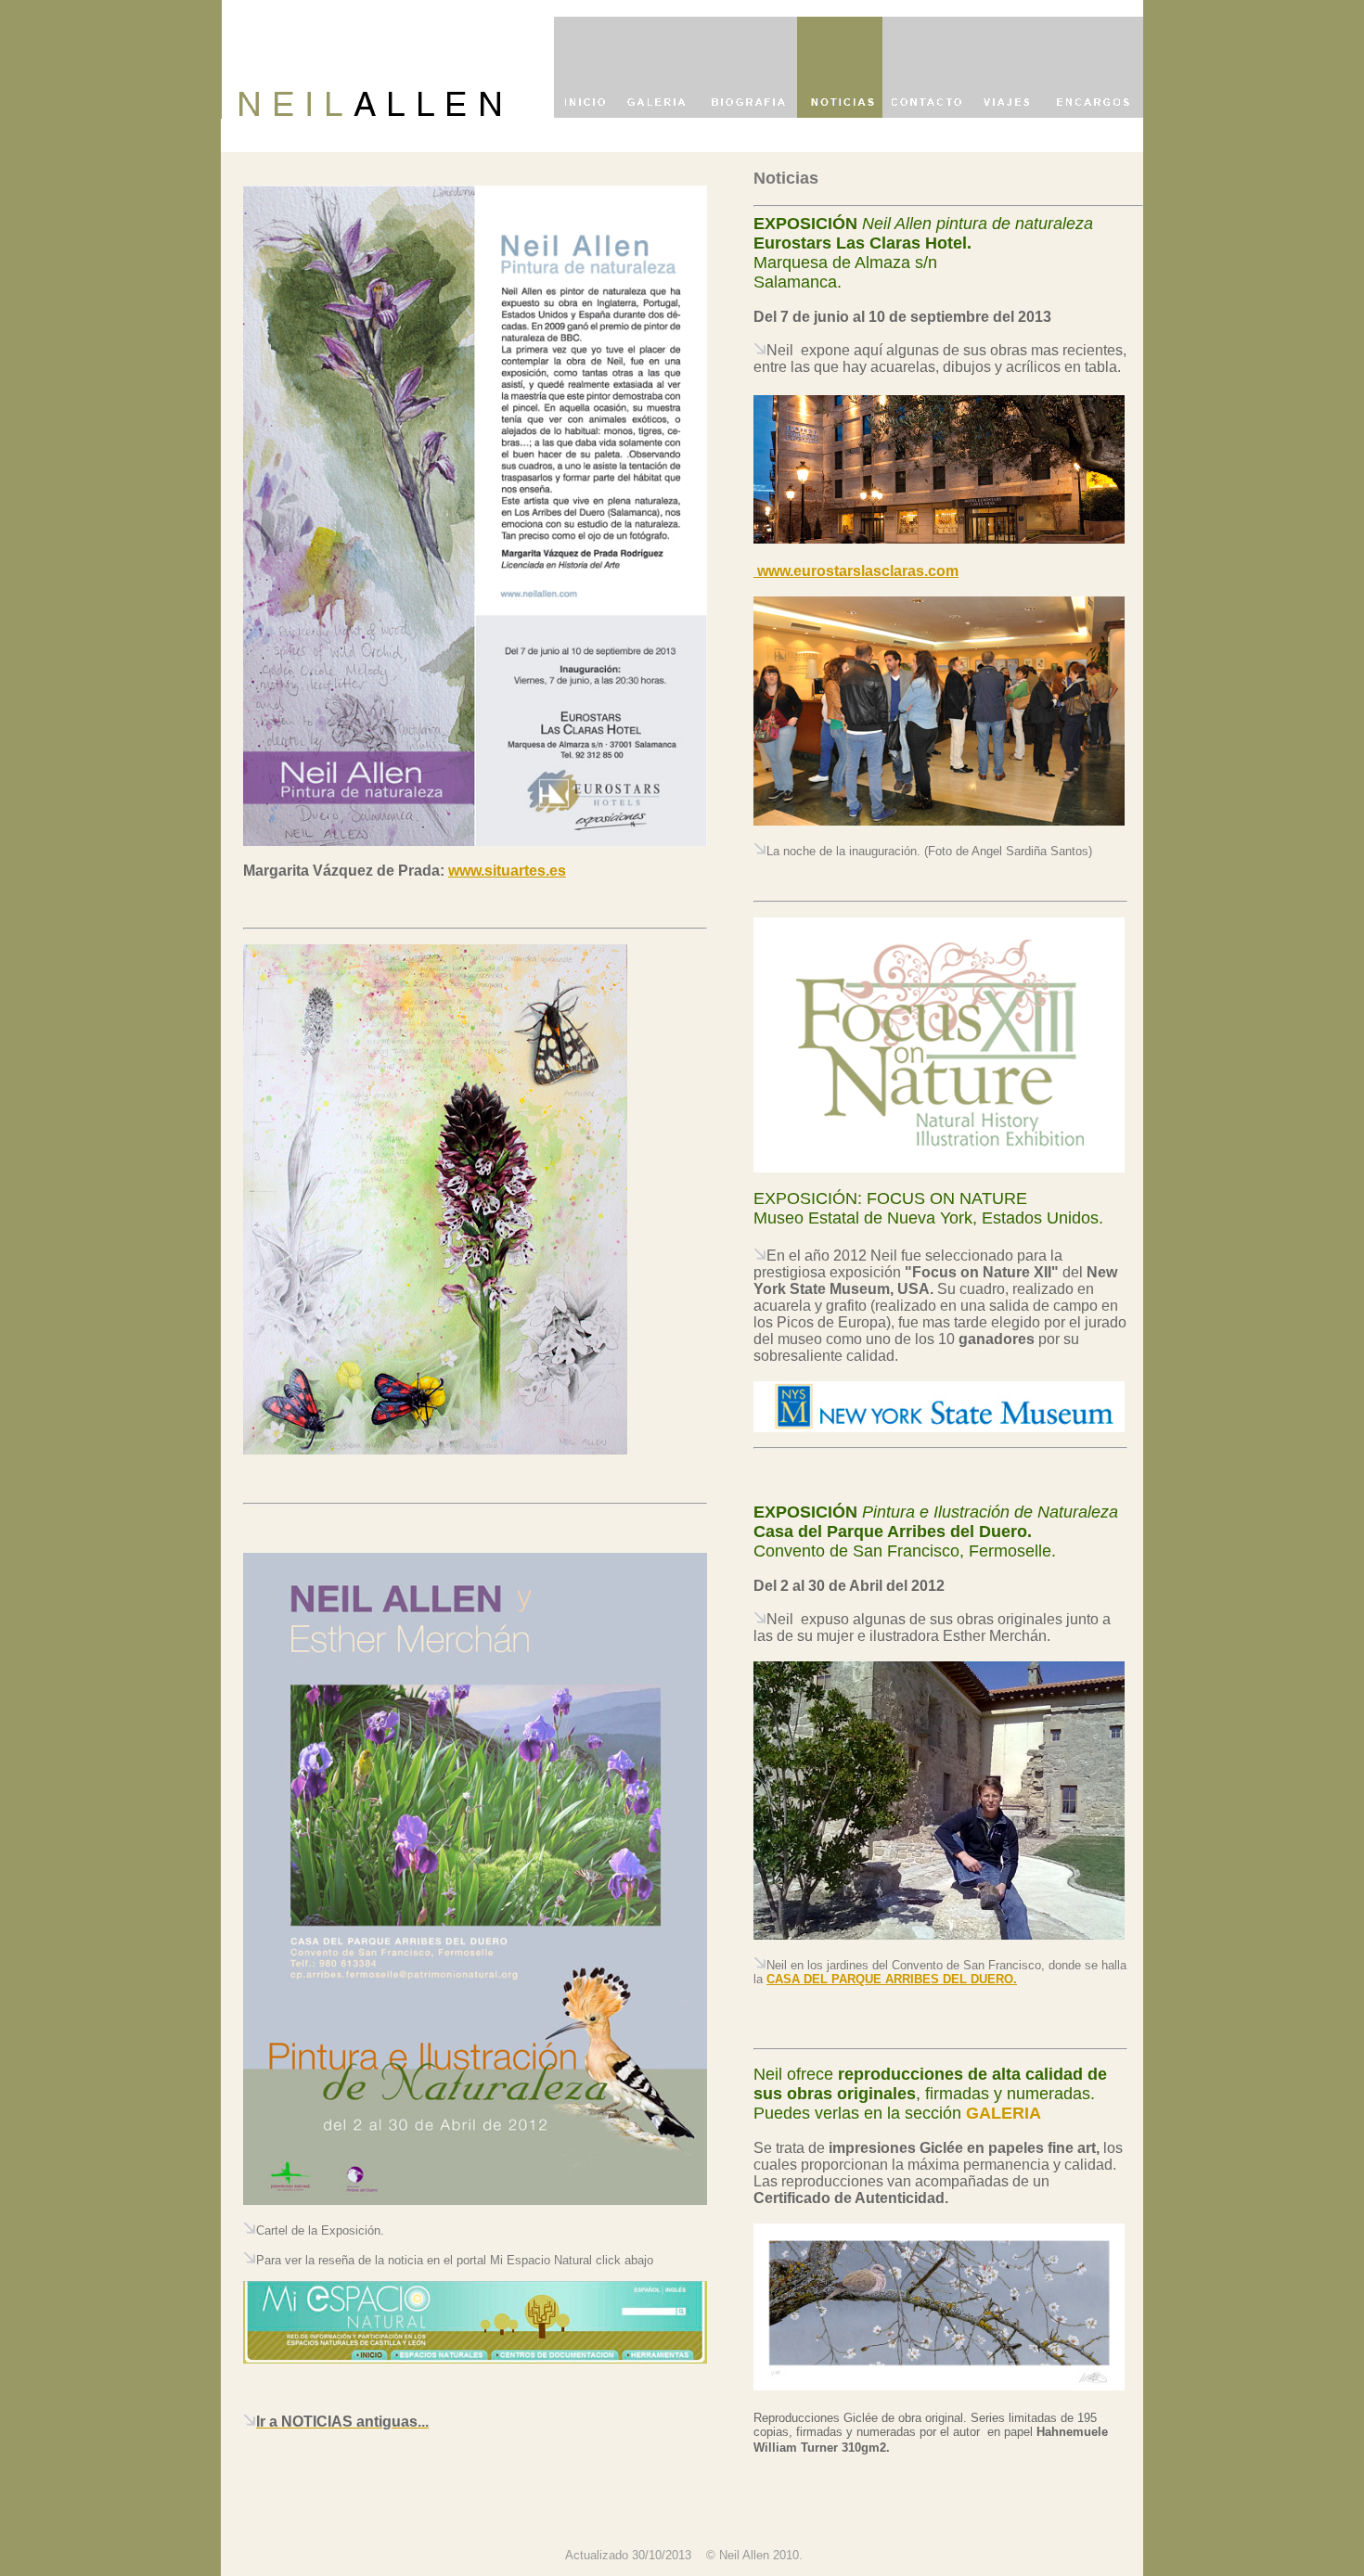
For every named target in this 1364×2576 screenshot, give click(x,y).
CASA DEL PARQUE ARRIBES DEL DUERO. (892, 1979)
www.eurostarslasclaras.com (856, 571)
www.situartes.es (507, 871)
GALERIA (1004, 2113)
